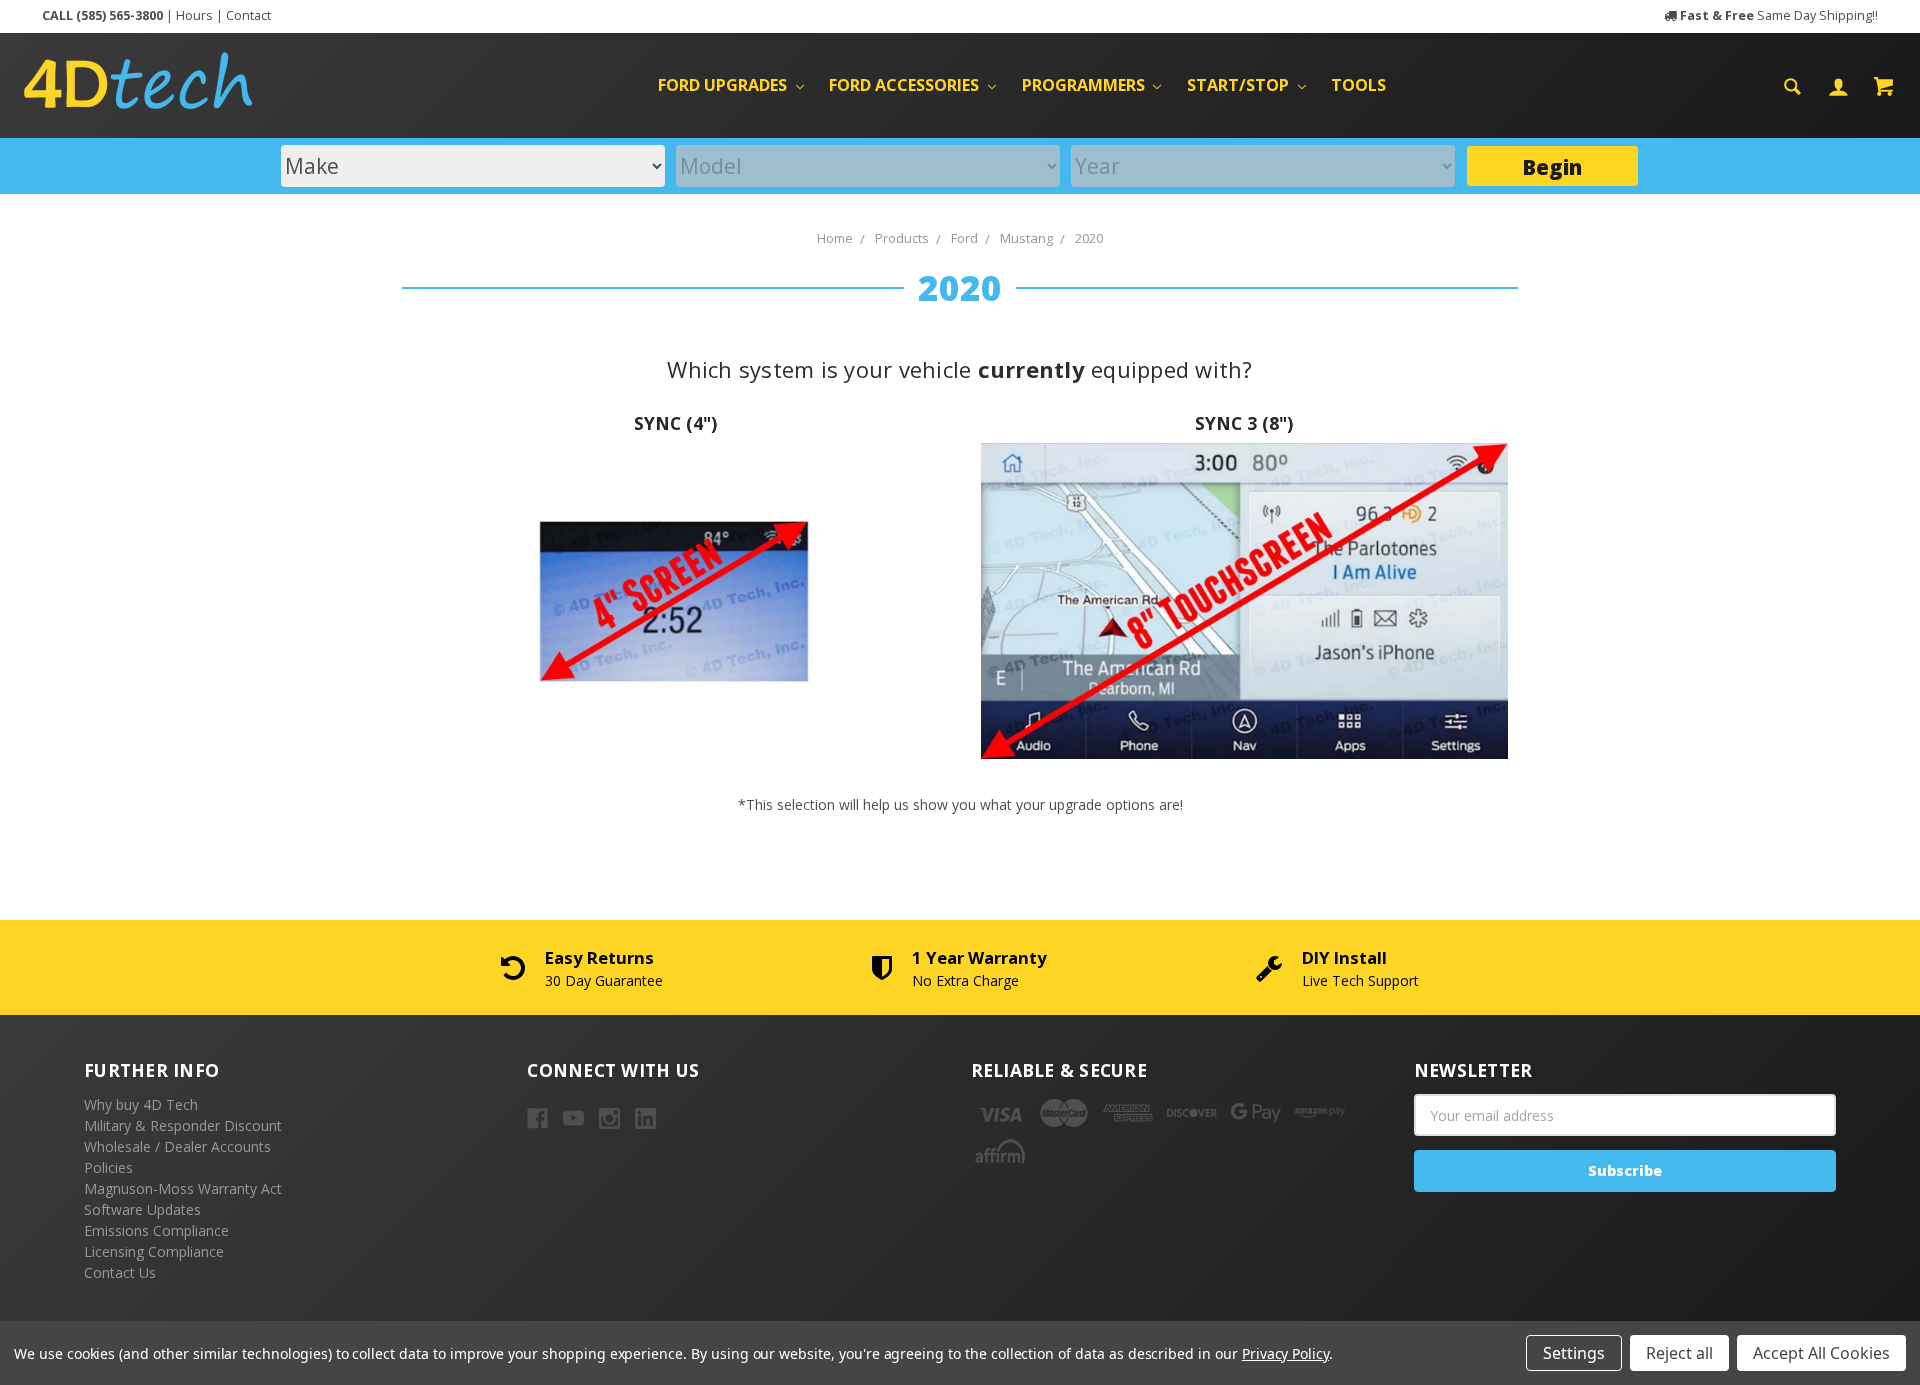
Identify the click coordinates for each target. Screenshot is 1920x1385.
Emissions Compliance (156, 1230)
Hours (194, 15)
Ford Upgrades (724, 85)
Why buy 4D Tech (141, 1104)
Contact (248, 15)
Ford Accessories (906, 85)
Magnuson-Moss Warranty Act (183, 1188)
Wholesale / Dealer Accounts (177, 1146)
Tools (1358, 85)
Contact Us (120, 1272)
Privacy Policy (1285, 1353)
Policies (108, 1167)
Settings (1574, 1353)
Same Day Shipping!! (1779, 15)
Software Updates (142, 1209)
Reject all (1679, 1353)
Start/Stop (1240, 85)
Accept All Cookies (1821, 1353)
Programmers (1085, 85)
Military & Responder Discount (183, 1125)
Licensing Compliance (154, 1251)
